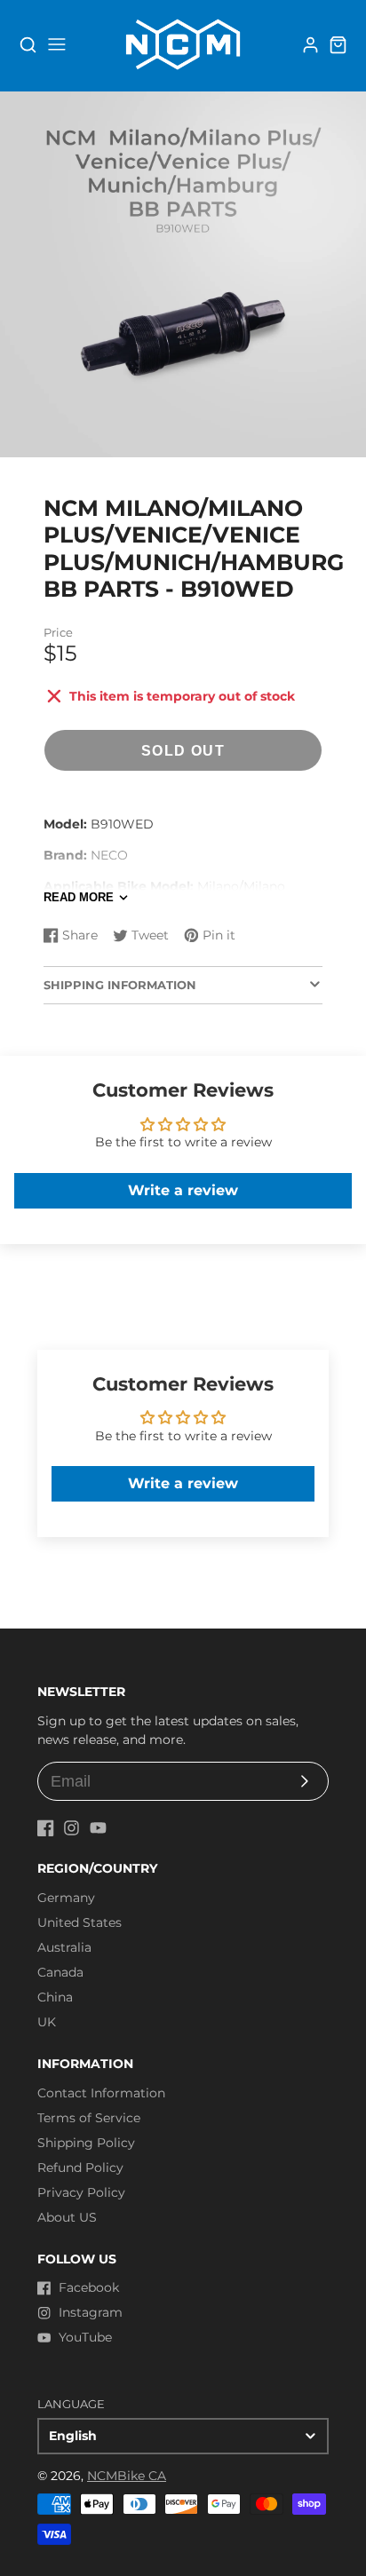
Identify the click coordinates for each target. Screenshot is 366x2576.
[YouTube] (98, 1828)
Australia (64, 1947)
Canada (60, 1972)
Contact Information (101, 2093)
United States (80, 1922)
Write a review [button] (183, 1190)
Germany (66, 1898)
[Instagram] (72, 1828)
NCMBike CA (127, 2476)
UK (47, 2022)
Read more (79, 897)
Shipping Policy (86, 2143)
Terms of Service (89, 2118)
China (55, 1997)
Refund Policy (80, 2168)
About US (67, 2217)
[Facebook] (46, 1828)
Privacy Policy (81, 2192)
